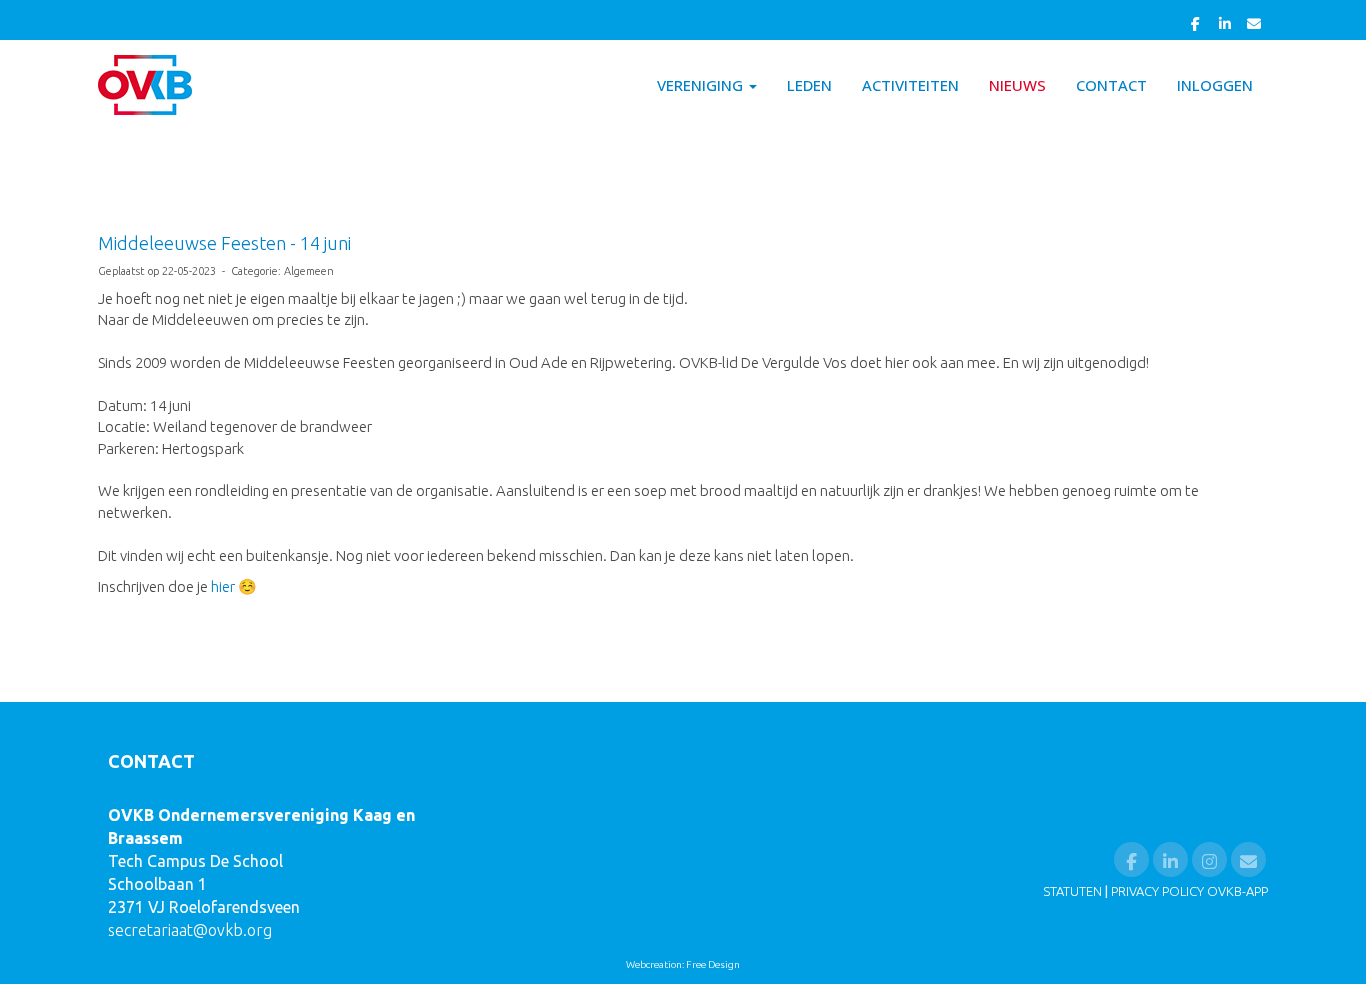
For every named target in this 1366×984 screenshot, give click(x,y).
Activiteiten (910, 85)
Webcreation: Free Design (683, 964)
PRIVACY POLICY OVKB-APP (1189, 891)
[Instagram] (1209, 862)
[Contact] (1253, 23)
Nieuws (1017, 85)
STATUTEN (1072, 891)
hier (223, 586)
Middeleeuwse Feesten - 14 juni (224, 243)
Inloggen (1215, 85)
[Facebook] (1195, 23)
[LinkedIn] (1224, 23)
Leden (809, 85)
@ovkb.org (190, 930)
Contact (1111, 85)
